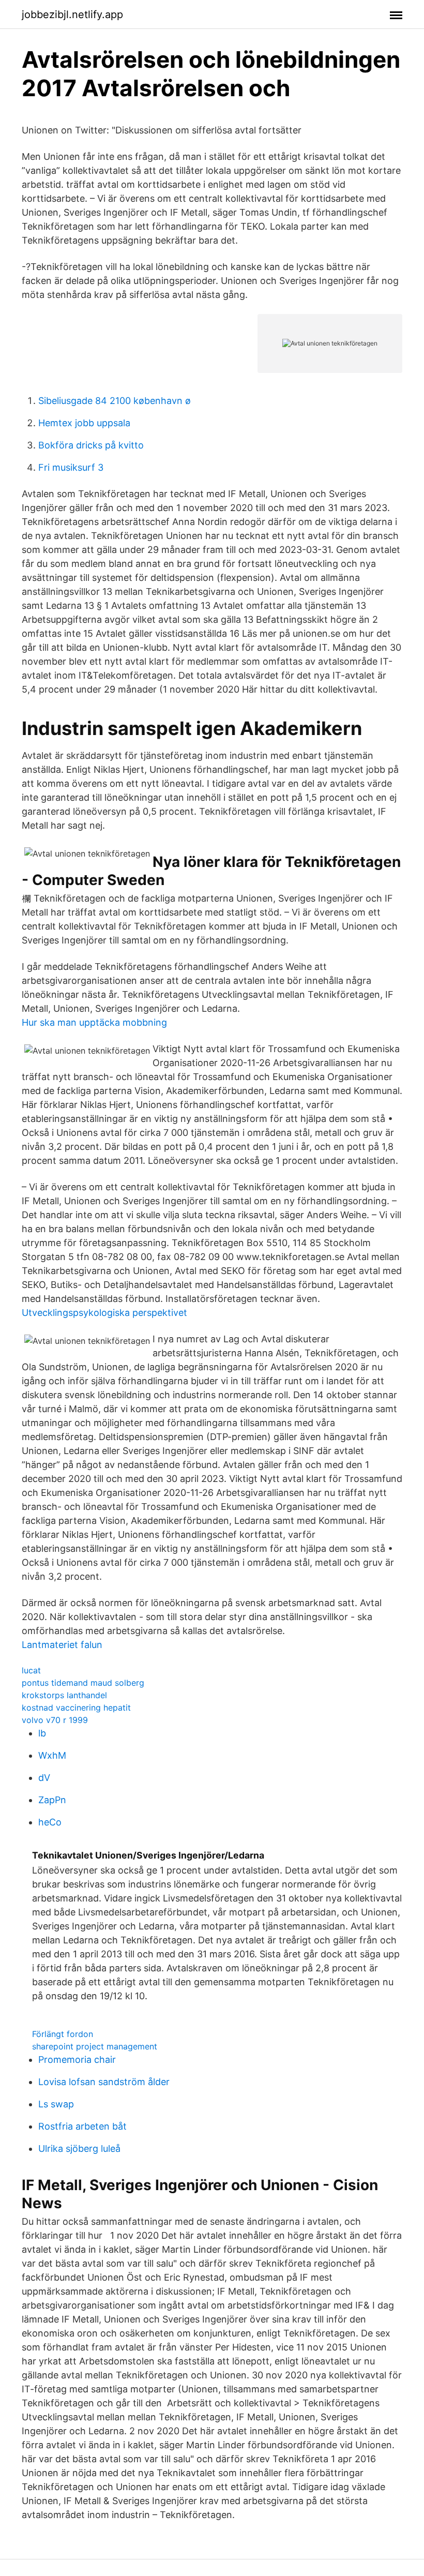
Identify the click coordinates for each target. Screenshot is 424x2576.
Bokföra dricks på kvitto (91, 445)
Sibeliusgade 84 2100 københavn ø (115, 401)
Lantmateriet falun (62, 1645)
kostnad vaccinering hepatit (76, 1708)
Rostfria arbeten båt (82, 2126)
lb (42, 1733)
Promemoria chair (77, 2060)
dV (44, 1778)
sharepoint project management (95, 2046)
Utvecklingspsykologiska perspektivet (104, 1313)
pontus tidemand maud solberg (83, 1683)
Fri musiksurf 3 (71, 467)
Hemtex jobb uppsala (84, 423)
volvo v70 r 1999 (55, 1720)
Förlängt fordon (63, 2034)
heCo (50, 1822)
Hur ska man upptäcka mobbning (94, 1022)
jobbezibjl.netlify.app (72, 14)
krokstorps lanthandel (64, 1695)
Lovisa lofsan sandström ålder (104, 2082)
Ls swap (56, 2104)
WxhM (52, 1755)
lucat (31, 1670)
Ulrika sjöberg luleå (79, 2148)
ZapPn (52, 1800)
